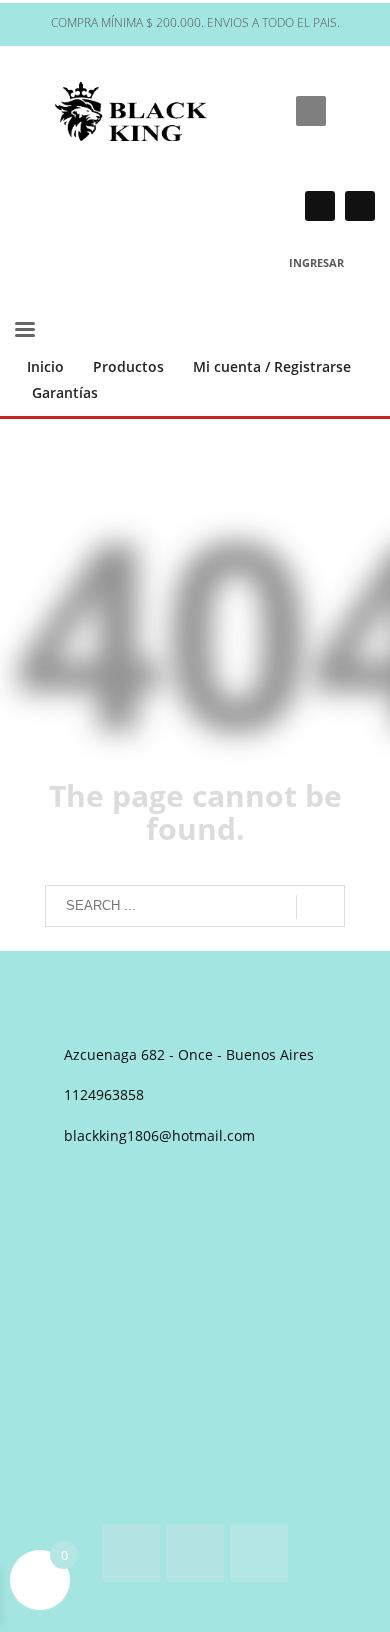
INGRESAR (316, 262)
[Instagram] (320, 206)
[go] (320, 907)
